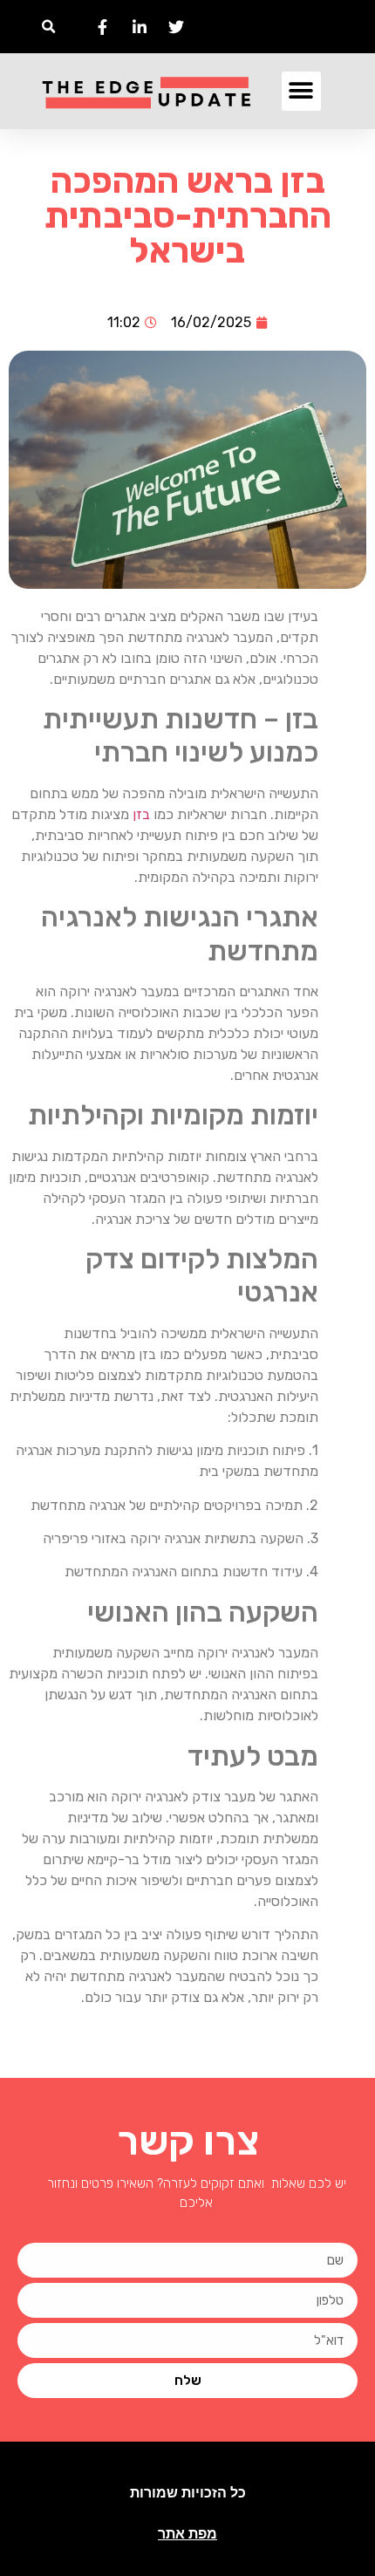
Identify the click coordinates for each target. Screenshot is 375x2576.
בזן (141, 814)
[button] (48, 27)
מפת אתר (187, 2534)
